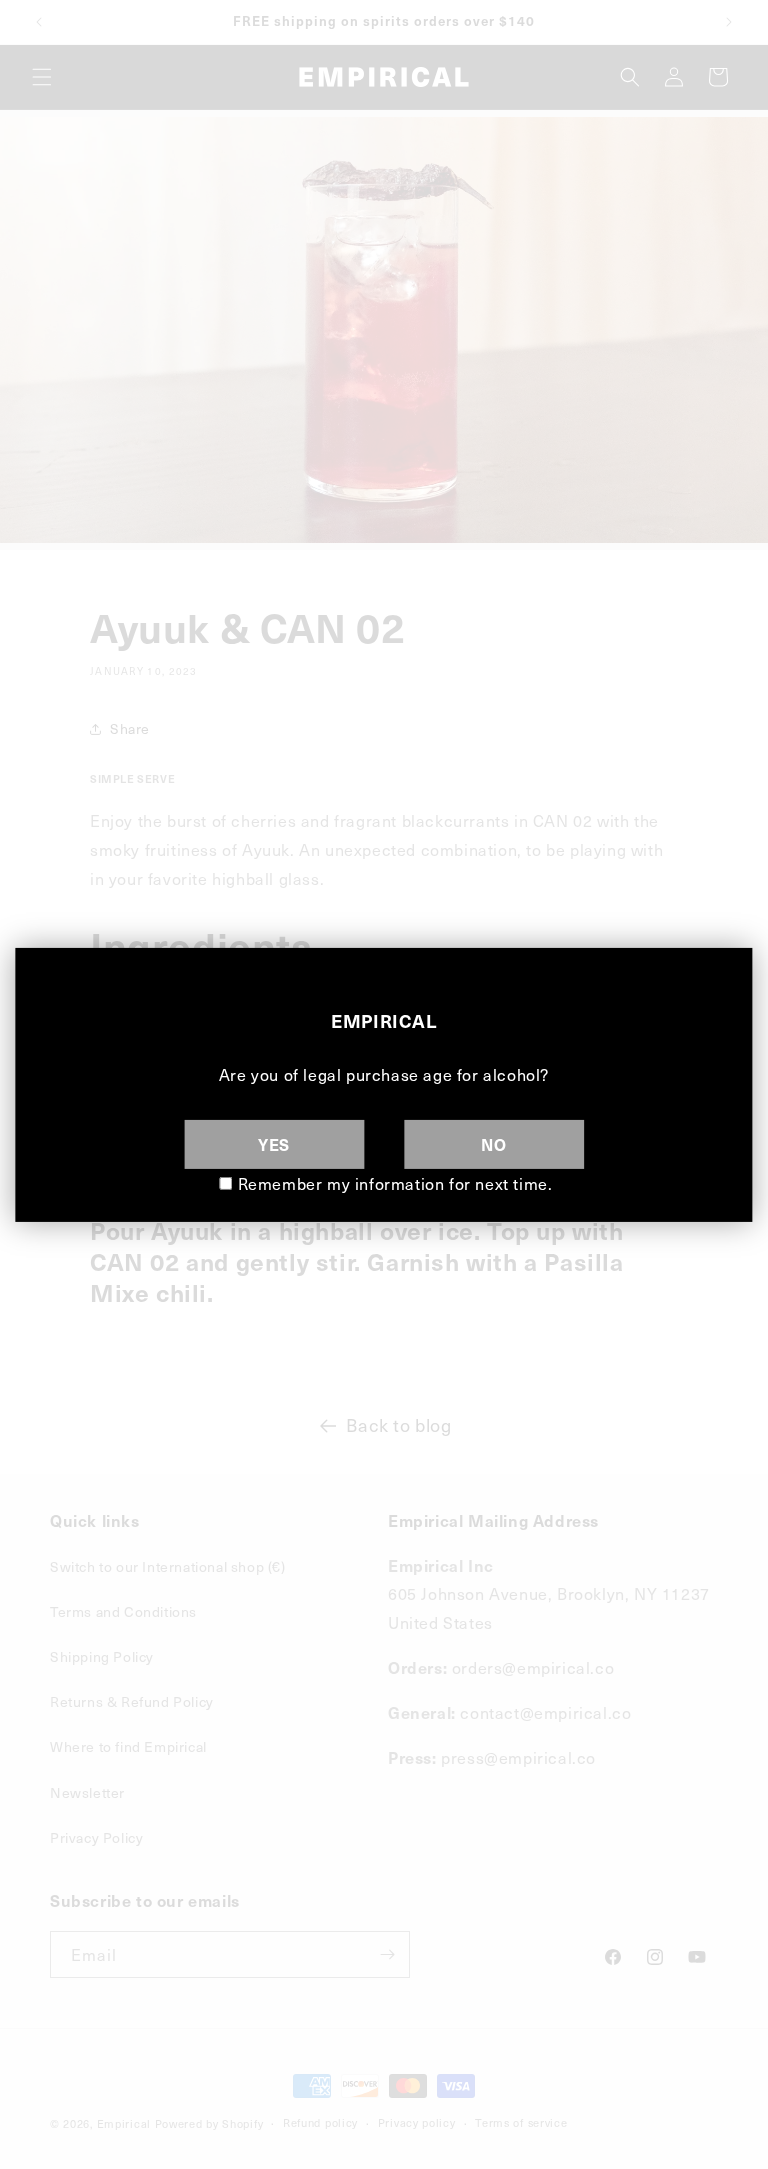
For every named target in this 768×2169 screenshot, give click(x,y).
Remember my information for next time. (395, 1183)
